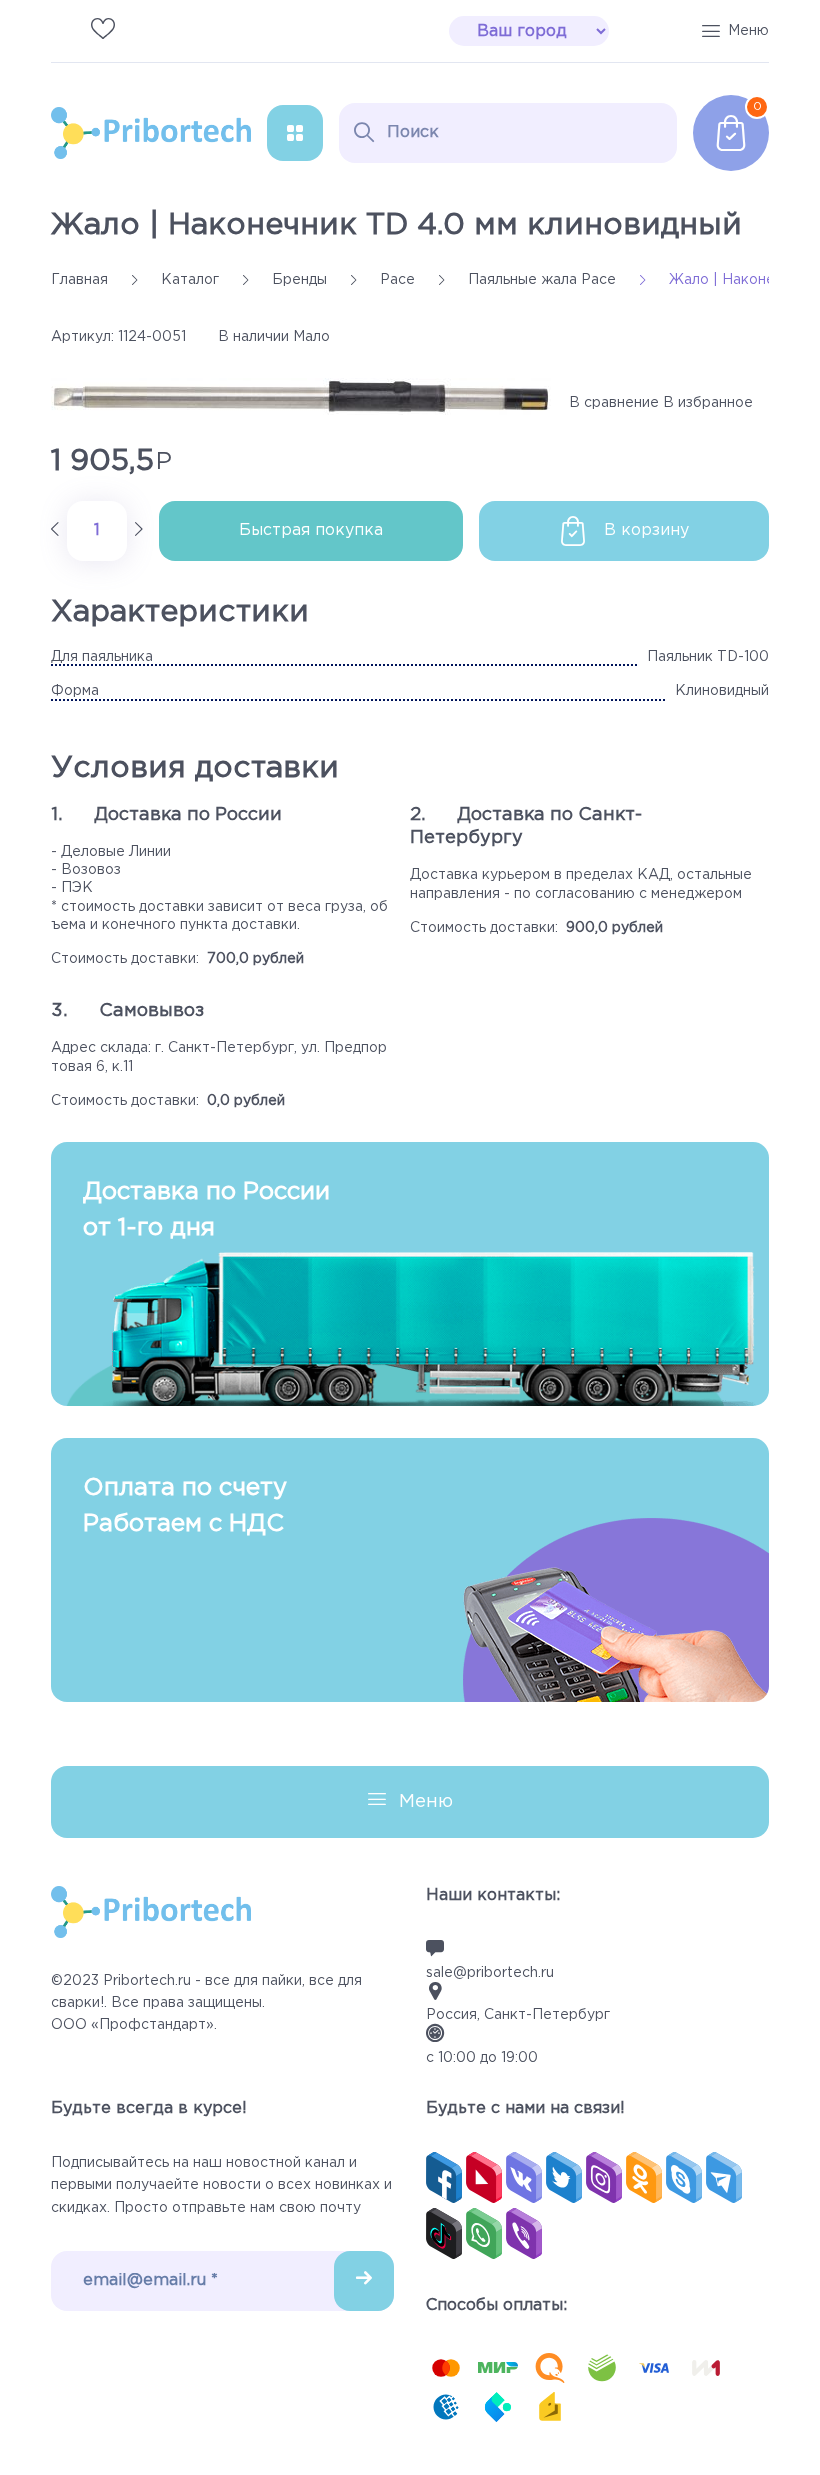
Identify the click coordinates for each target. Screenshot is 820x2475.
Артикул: (82, 337)
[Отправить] (364, 2281)
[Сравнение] (63, 30)
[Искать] (364, 132)
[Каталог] (295, 133)
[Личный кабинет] (143, 30)
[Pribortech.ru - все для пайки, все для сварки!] (151, 132)
